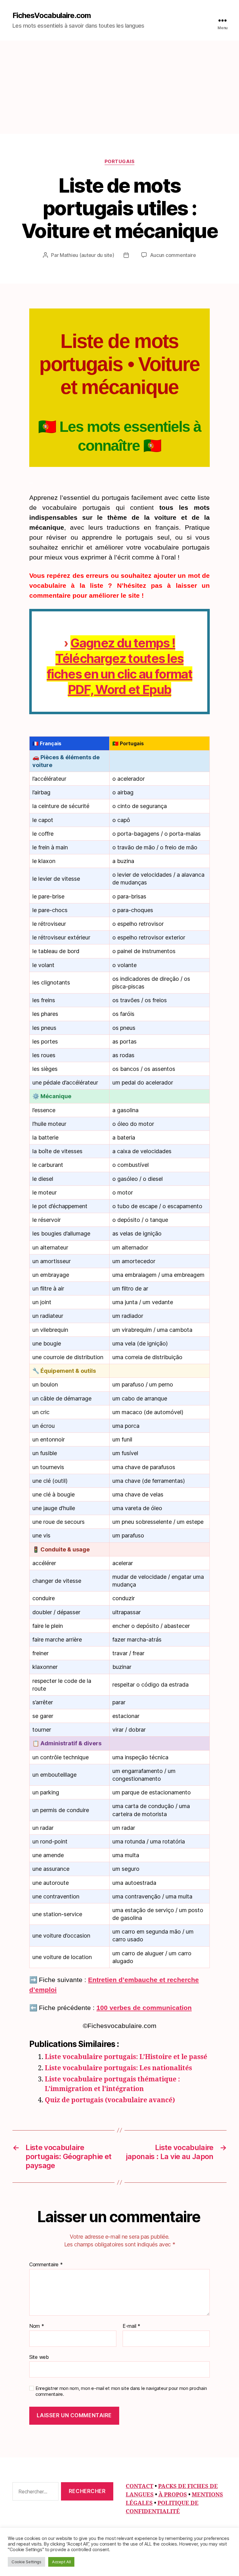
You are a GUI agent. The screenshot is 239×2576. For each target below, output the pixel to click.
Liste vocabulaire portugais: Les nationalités (118, 2068)
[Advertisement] (119, 87)
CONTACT (140, 2486)
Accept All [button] (61, 2562)
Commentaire (46, 2265)
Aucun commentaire (173, 255)
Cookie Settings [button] (26, 2562)
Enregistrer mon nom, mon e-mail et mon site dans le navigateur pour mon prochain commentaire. (121, 2391)
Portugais (120, 162)
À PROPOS (173, 2495)
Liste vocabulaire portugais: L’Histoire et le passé (126, 2057)
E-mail (131, 2326)
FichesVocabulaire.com (52, 16)
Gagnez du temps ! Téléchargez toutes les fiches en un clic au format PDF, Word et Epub (119, 666)
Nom (37, 2326)
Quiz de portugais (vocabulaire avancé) (110, 2100)
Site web (39, 2357)
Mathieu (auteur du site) (87, 255)
